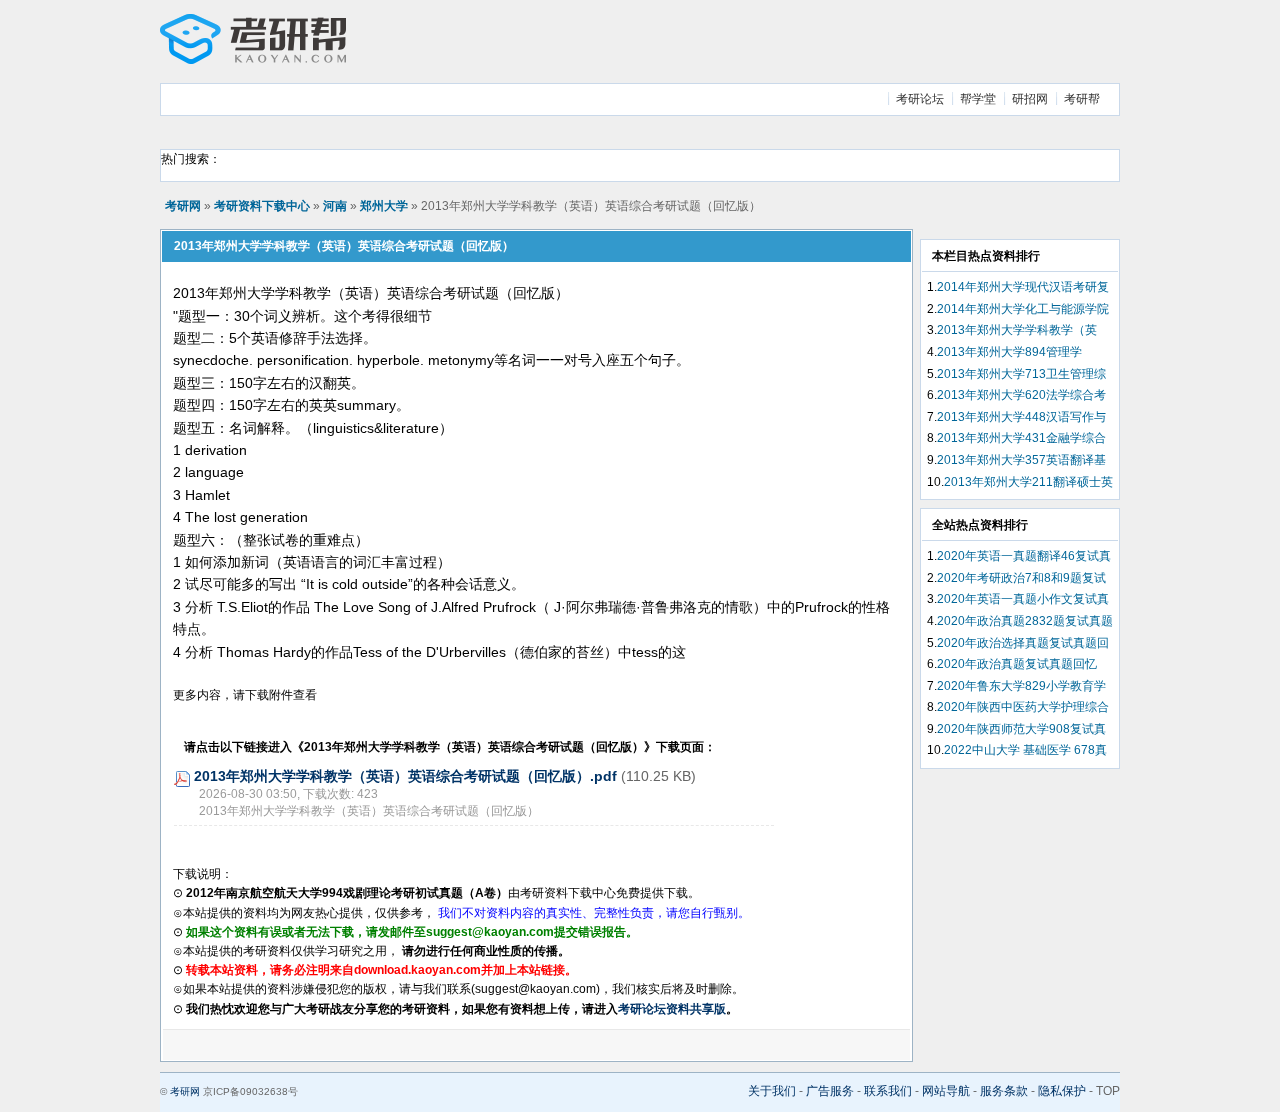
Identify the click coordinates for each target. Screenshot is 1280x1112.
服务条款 (1004, 1091)
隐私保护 (1062, 1091)
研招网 (1030, 99)
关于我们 (772, 1091)
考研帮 (1082, 99)
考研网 (183, 206)
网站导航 (946, 1091)
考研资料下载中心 (262, 206)
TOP (1108, 1091)
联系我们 (888, 1091)
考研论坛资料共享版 (672, 1009)
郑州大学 (384, 206)
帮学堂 (978, 99)
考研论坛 (920, 99)
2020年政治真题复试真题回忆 (1017, 664)
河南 (335, 206)
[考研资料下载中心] (253, 60)
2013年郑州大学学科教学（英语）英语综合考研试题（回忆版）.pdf (405, 776)
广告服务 (830, 1091)
